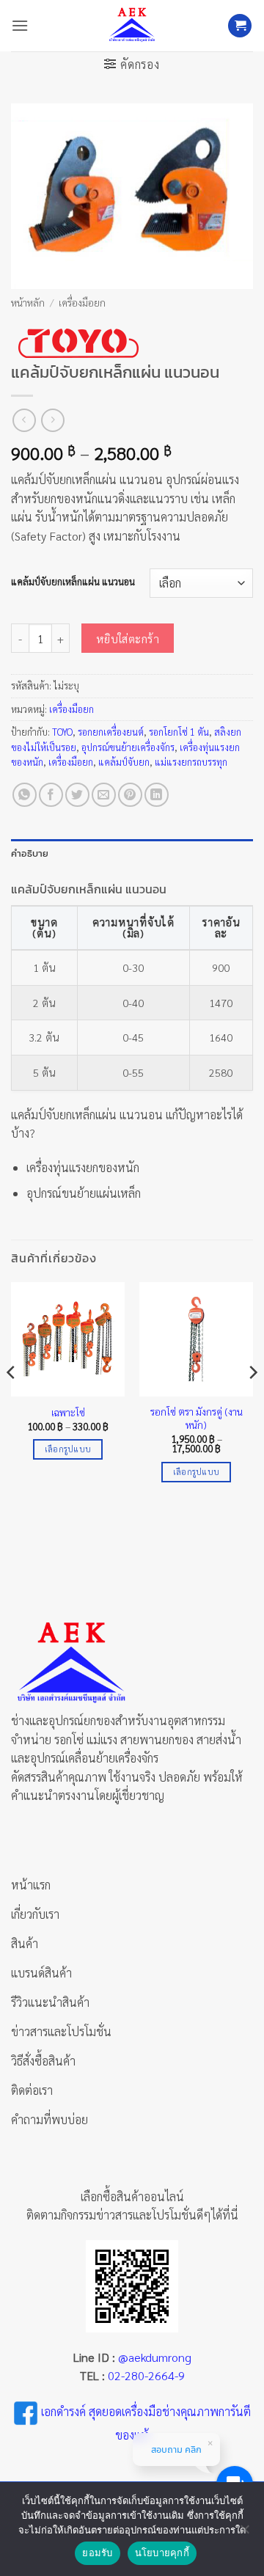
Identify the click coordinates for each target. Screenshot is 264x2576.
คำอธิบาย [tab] (30, 853)
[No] (244, 2533)
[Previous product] (52, 420)
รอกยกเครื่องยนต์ (111, 732)
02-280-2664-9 (146, 2375)
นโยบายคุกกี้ (162, 2553)
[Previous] (12, 1401)
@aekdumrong (155, 2357)
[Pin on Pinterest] (130, 795)
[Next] (252, 1401)
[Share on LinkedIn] (157, 795)
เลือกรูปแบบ (68, 1449)
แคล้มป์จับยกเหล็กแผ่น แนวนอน (73, 582)
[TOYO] (77, 343)
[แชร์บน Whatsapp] (25, 795)
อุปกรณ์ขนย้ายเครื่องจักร (128, 747)
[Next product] (24, 420)
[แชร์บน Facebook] (51, 795)
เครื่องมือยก (82, 302)
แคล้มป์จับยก (124, 762)
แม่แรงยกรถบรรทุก (191, 762)
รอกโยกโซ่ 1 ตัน (179, 732)
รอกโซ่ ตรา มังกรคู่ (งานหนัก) (197, 1418)
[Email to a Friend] (104, 795)
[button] (20, 25)
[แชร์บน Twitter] (77, 795)
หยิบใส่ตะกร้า (128, 638)
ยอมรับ (97, 2553)
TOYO (62, 732)
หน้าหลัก (28, 302)
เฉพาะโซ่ (68, 1412)
